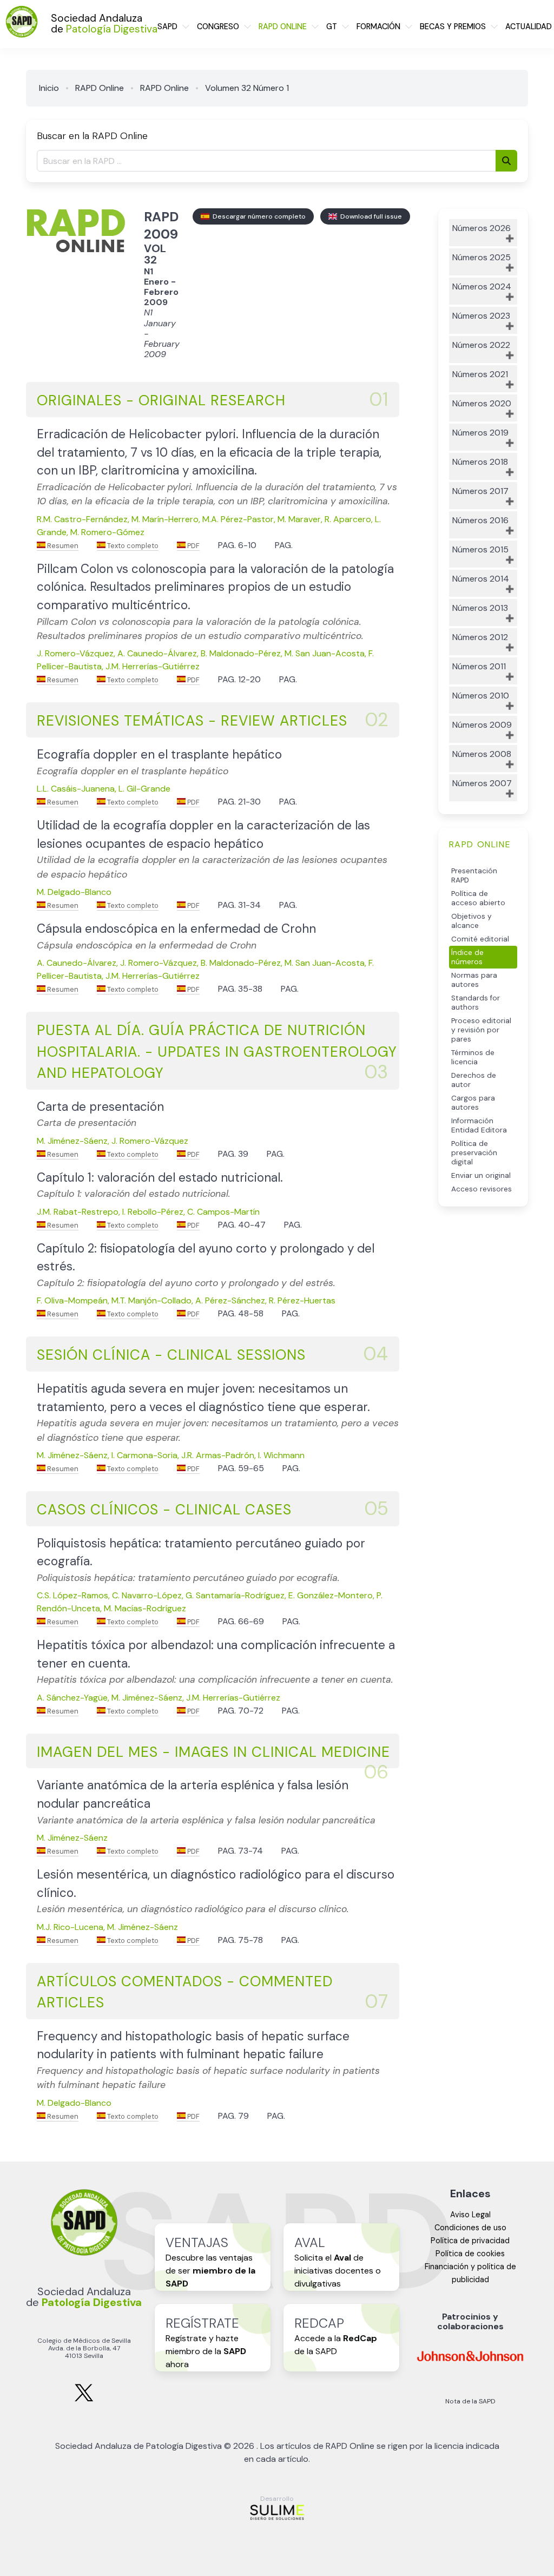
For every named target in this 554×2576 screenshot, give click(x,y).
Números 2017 (480, 491)
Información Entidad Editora (479, 1125)
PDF (193, 546)
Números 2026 (482, 228)
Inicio (49, 88)
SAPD (167, 27)
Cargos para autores (473, 1103)
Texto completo (132, 546)
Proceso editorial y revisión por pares (481, 1030)
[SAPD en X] (84, 2399)
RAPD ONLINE (283, 27)
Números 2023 (481, 316)
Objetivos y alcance (471, 921)
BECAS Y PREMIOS (453, 27)
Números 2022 (481, 345)
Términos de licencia (473, 1057)
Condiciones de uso (470, 2228)
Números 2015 (480, 549)
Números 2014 (481, 579)
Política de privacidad (470, 2241)
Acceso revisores (482, 1189)
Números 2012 (480, 637)
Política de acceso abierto (478, 898)
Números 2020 (482, 403)
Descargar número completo (258, 216)
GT (332, 27)
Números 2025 (482, 257)
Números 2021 (480, 374)
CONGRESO (218, 27)
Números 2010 (481, 696)
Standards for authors (476, 1003)
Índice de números (467, 957)
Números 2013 (480, 608)
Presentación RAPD (474, 875)
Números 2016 (480, 520)
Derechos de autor (474, 1080)
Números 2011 (479, 666)
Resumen (62, 546)
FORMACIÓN (378, 27)
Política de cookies (470, 2254)
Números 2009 (482, 725)
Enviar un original (481, 1175)
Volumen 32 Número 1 (247, 88)
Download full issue (370, 216)
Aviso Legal (470, 2215)
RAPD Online (100, 88)
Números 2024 (482, 286)
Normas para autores (474, 980)
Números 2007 (482, 783)
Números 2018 (480, 462)
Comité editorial (480, 939)
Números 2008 (482, 754)
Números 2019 (480, 433)
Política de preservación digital (474, 1153)
